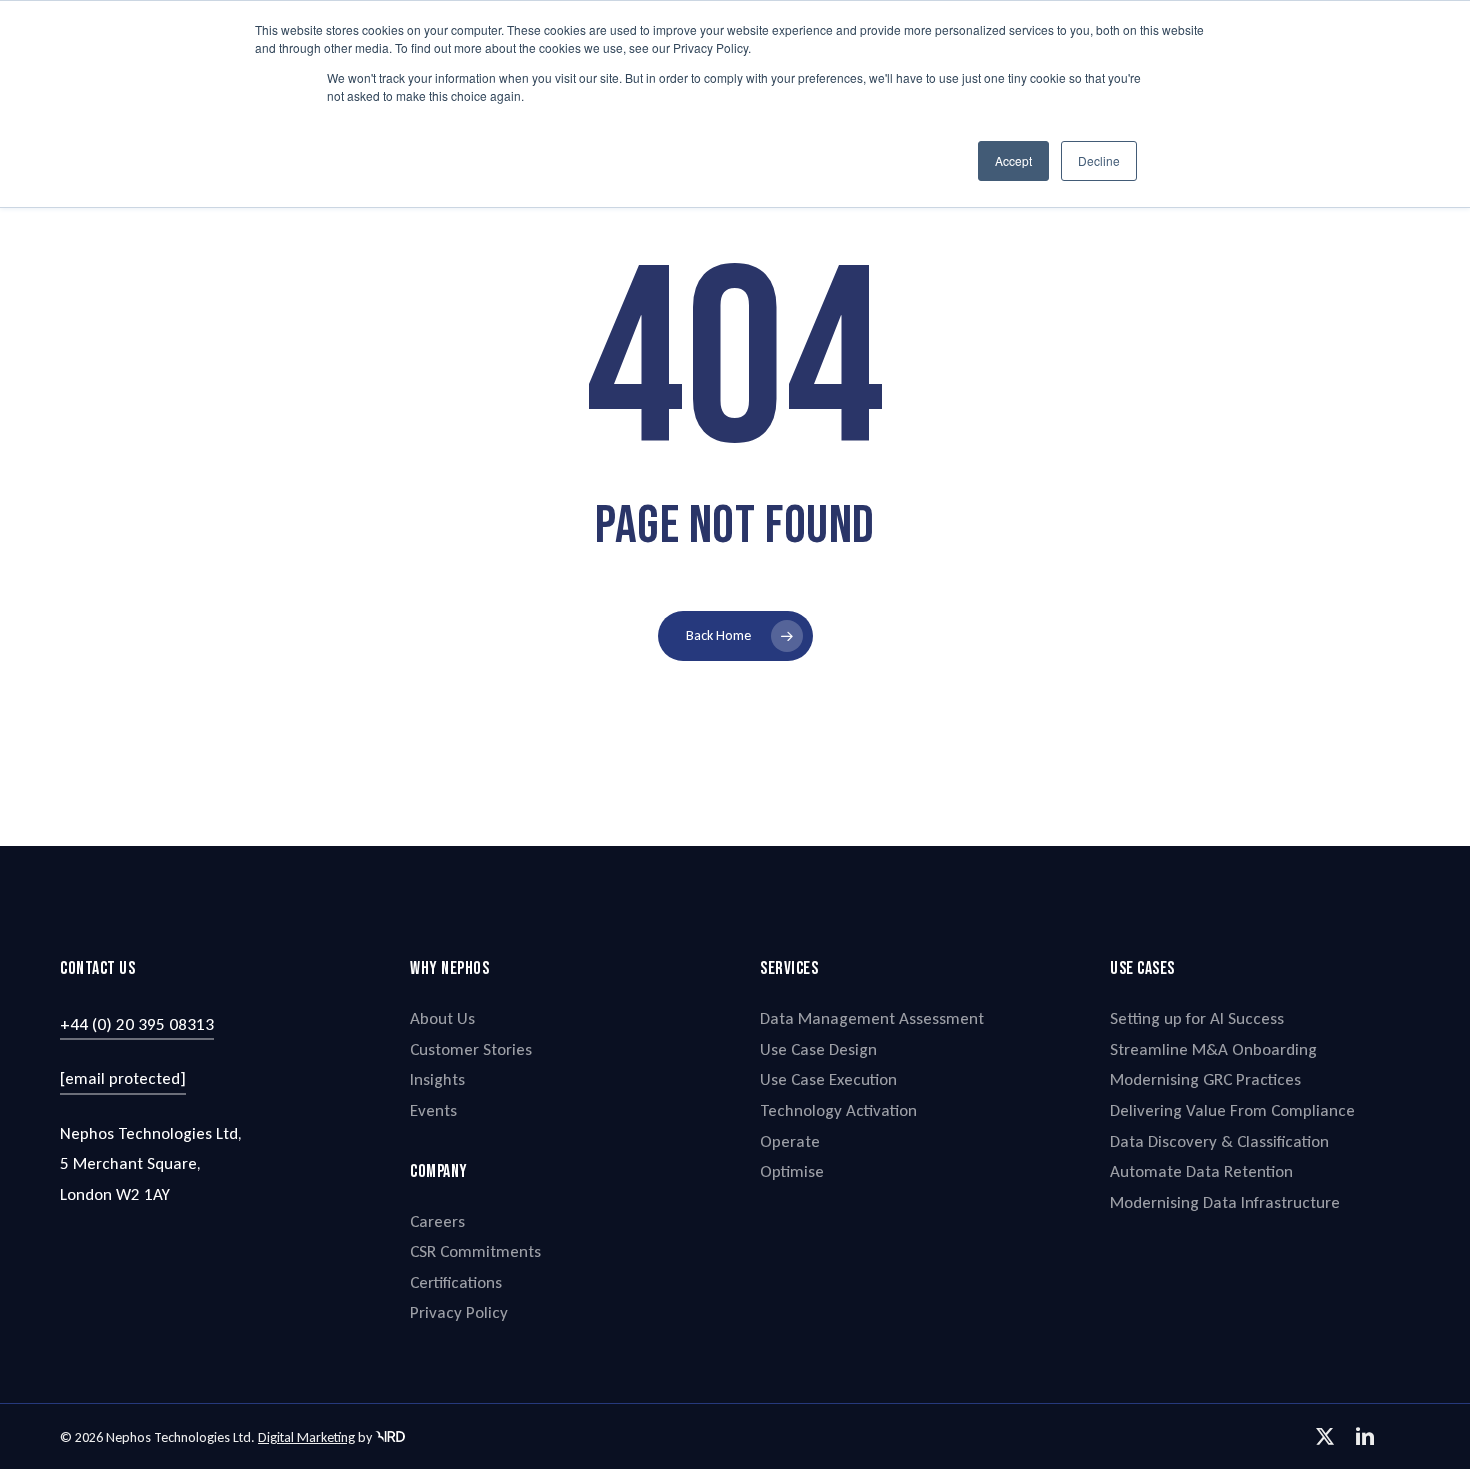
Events (433, 1110)
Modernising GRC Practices (1205, 1079)
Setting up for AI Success (1197, 1018)
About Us (442, 1018)
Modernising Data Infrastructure (1225, 1202)
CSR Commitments (475, 1251)
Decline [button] (1099, 160)
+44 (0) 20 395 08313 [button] (137, 1024)
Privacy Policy (459, 1312)
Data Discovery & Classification (1219, 1141)
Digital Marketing (306, 1437)
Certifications (456, 1282)
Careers (437, 1221)
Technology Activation (838, 1110)
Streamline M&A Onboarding (1213, 1049)
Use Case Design (818, 1049)
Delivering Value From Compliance (1232, 1110)
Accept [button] (1013, 160)
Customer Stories (471, 1049)
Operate (790, 1141)
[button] (123, 1079)
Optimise (792, 1171)
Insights (437, 1079)
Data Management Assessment (872, 1018)
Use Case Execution (828, 1079)
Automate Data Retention (1201, 1171)
